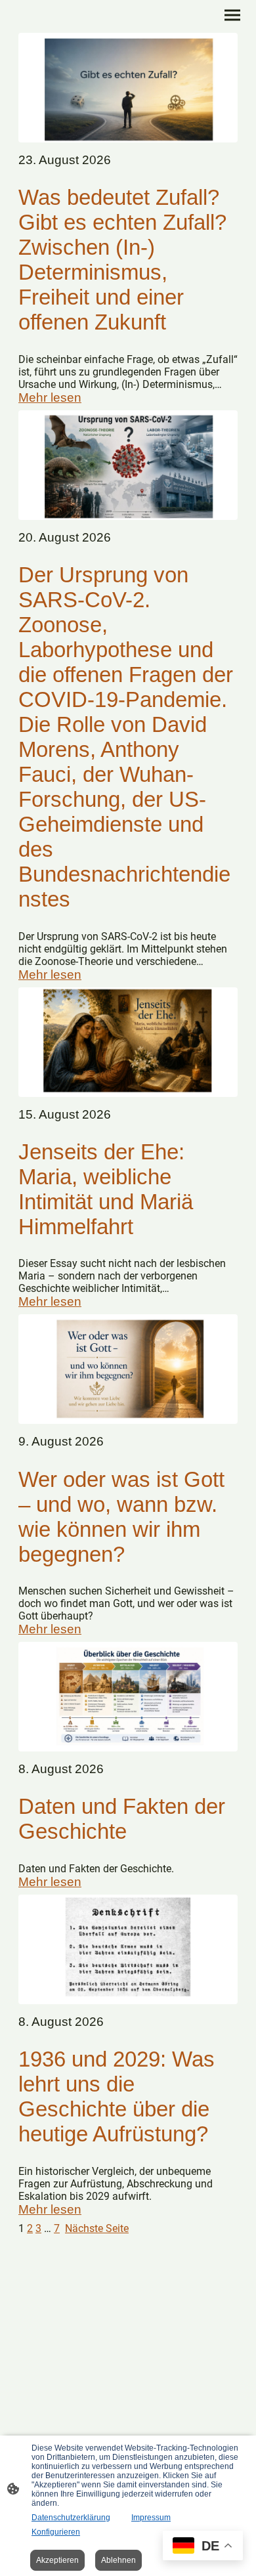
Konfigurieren (56, 2532)
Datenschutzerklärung (71, 2518)
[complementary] (203, 2547)
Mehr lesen (50, 397)
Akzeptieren (57, 2560)
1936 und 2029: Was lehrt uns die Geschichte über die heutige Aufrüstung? (117, 2096)
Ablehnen (118, 2560)
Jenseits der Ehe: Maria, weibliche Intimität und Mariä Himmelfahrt (106, 1189)
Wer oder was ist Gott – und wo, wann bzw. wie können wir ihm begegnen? (121, 1517)
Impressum (151, 2518)
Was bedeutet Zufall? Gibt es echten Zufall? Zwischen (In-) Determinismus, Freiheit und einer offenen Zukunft (122, 260)
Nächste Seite (97, 2228)
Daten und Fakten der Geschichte (122, 1819)
